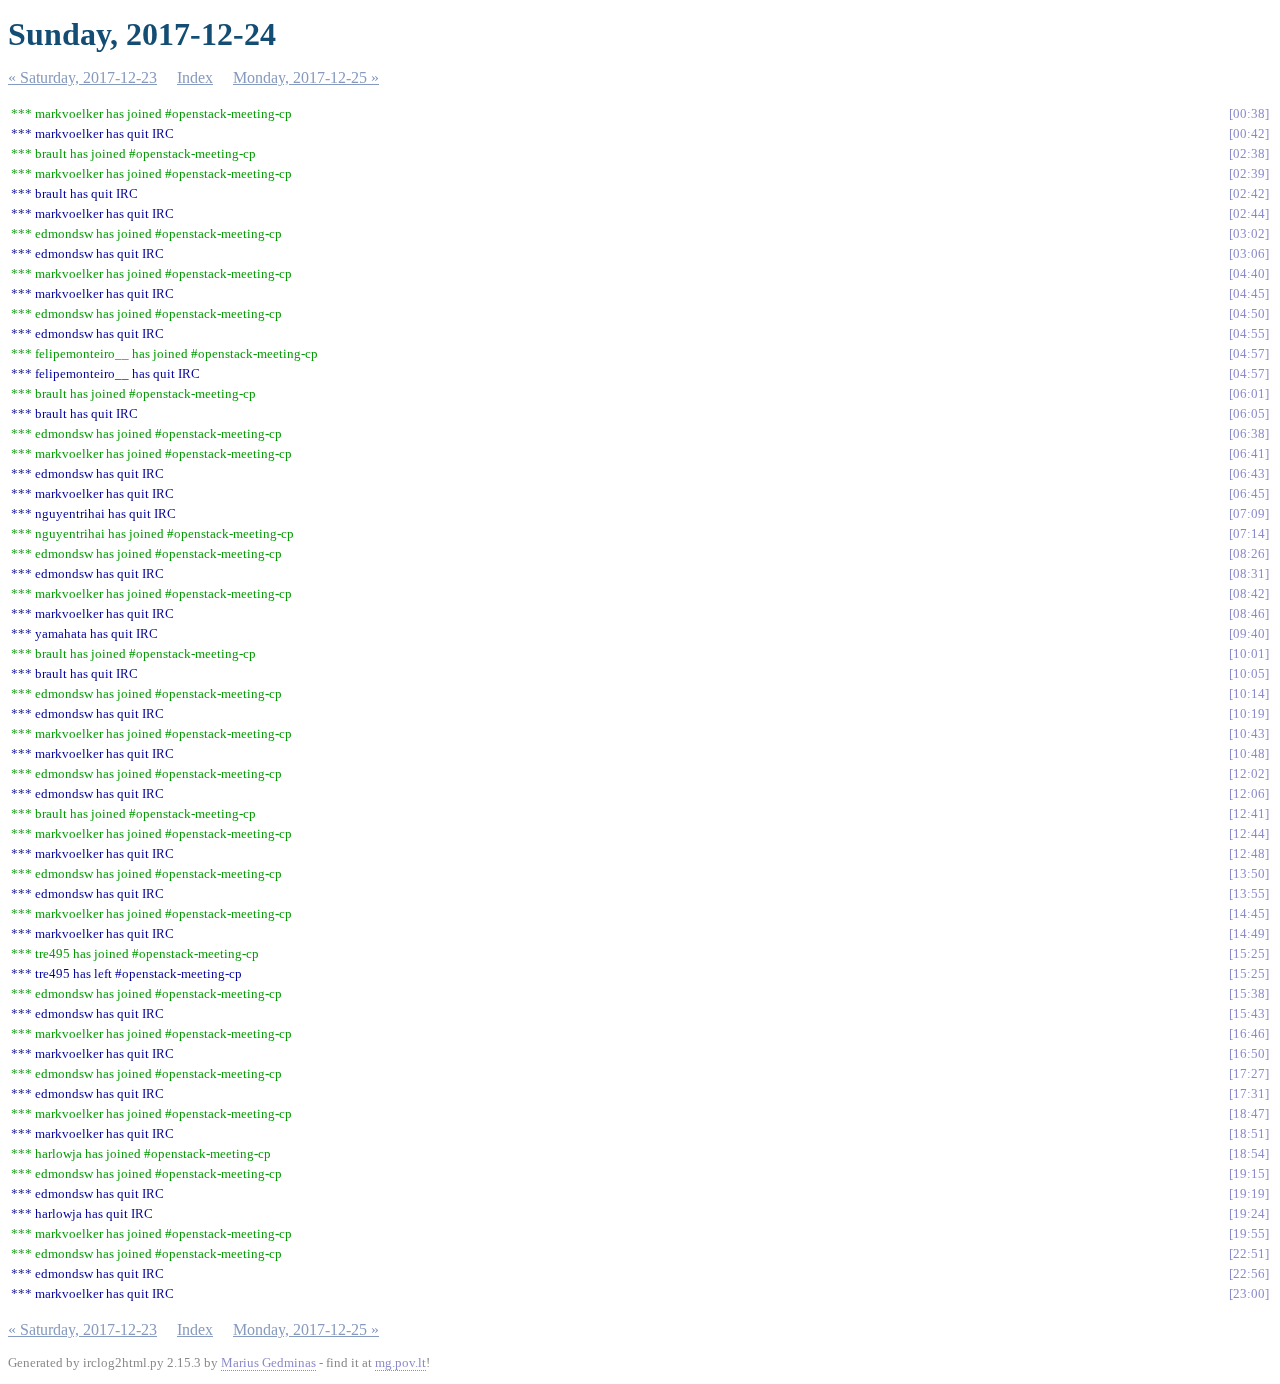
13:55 (1249, 893)
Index (195, 77)
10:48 (1249, 753)
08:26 (1249, 553)
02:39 (1249, 173)
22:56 (1249, 1273)
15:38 (1249, 993)
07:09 (1249, 513)
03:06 (1249, 253)
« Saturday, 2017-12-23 (82, 77)
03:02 (1249, 233)
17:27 (1249, 1073)
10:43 (1249, 733)
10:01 (1249, 653)
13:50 (1249, 873)
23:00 (1249, 1293)
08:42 (1249, 593)
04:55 (1249, 333)
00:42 (1249, 133)
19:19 (1249, 1193)
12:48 (1249, 853)
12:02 (1249, 773)
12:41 (1249, 813)
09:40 (1249, 633)
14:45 (1249, 913)
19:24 (1249, 1213)
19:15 (1249, 1173)
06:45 (1249, 493)
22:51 (1249, 1253)
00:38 (1249, 113)
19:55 (1249, 1233)
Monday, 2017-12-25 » (306, 77)
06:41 (1249, 453)
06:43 (1249, 473)
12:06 (1249, 793)
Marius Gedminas (268, 1362)
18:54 (1249, 1153)
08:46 (1249, 613)
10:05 (1249, 673)
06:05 (1249, 413)
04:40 (1249, 273)
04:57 (1249, 353)
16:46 (1249, 1033)
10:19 (1249, 713)
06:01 (1249, 393)
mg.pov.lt (400, 1362)
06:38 (1249, 433)
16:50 (1249, 1053)
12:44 (1249, 833)
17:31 (1249, 1093)
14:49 (1249, 933)
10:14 (1249, 693)
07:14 (1249, 533)
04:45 (1249, 293)
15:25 (1249, 953)
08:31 (1249, 573)
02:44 (1249, 213)
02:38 (1249, 153)
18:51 (1249, 1133)
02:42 (1249, 193)
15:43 (1249, 1013)
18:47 (1249, 1113)
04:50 (1249, 313)
